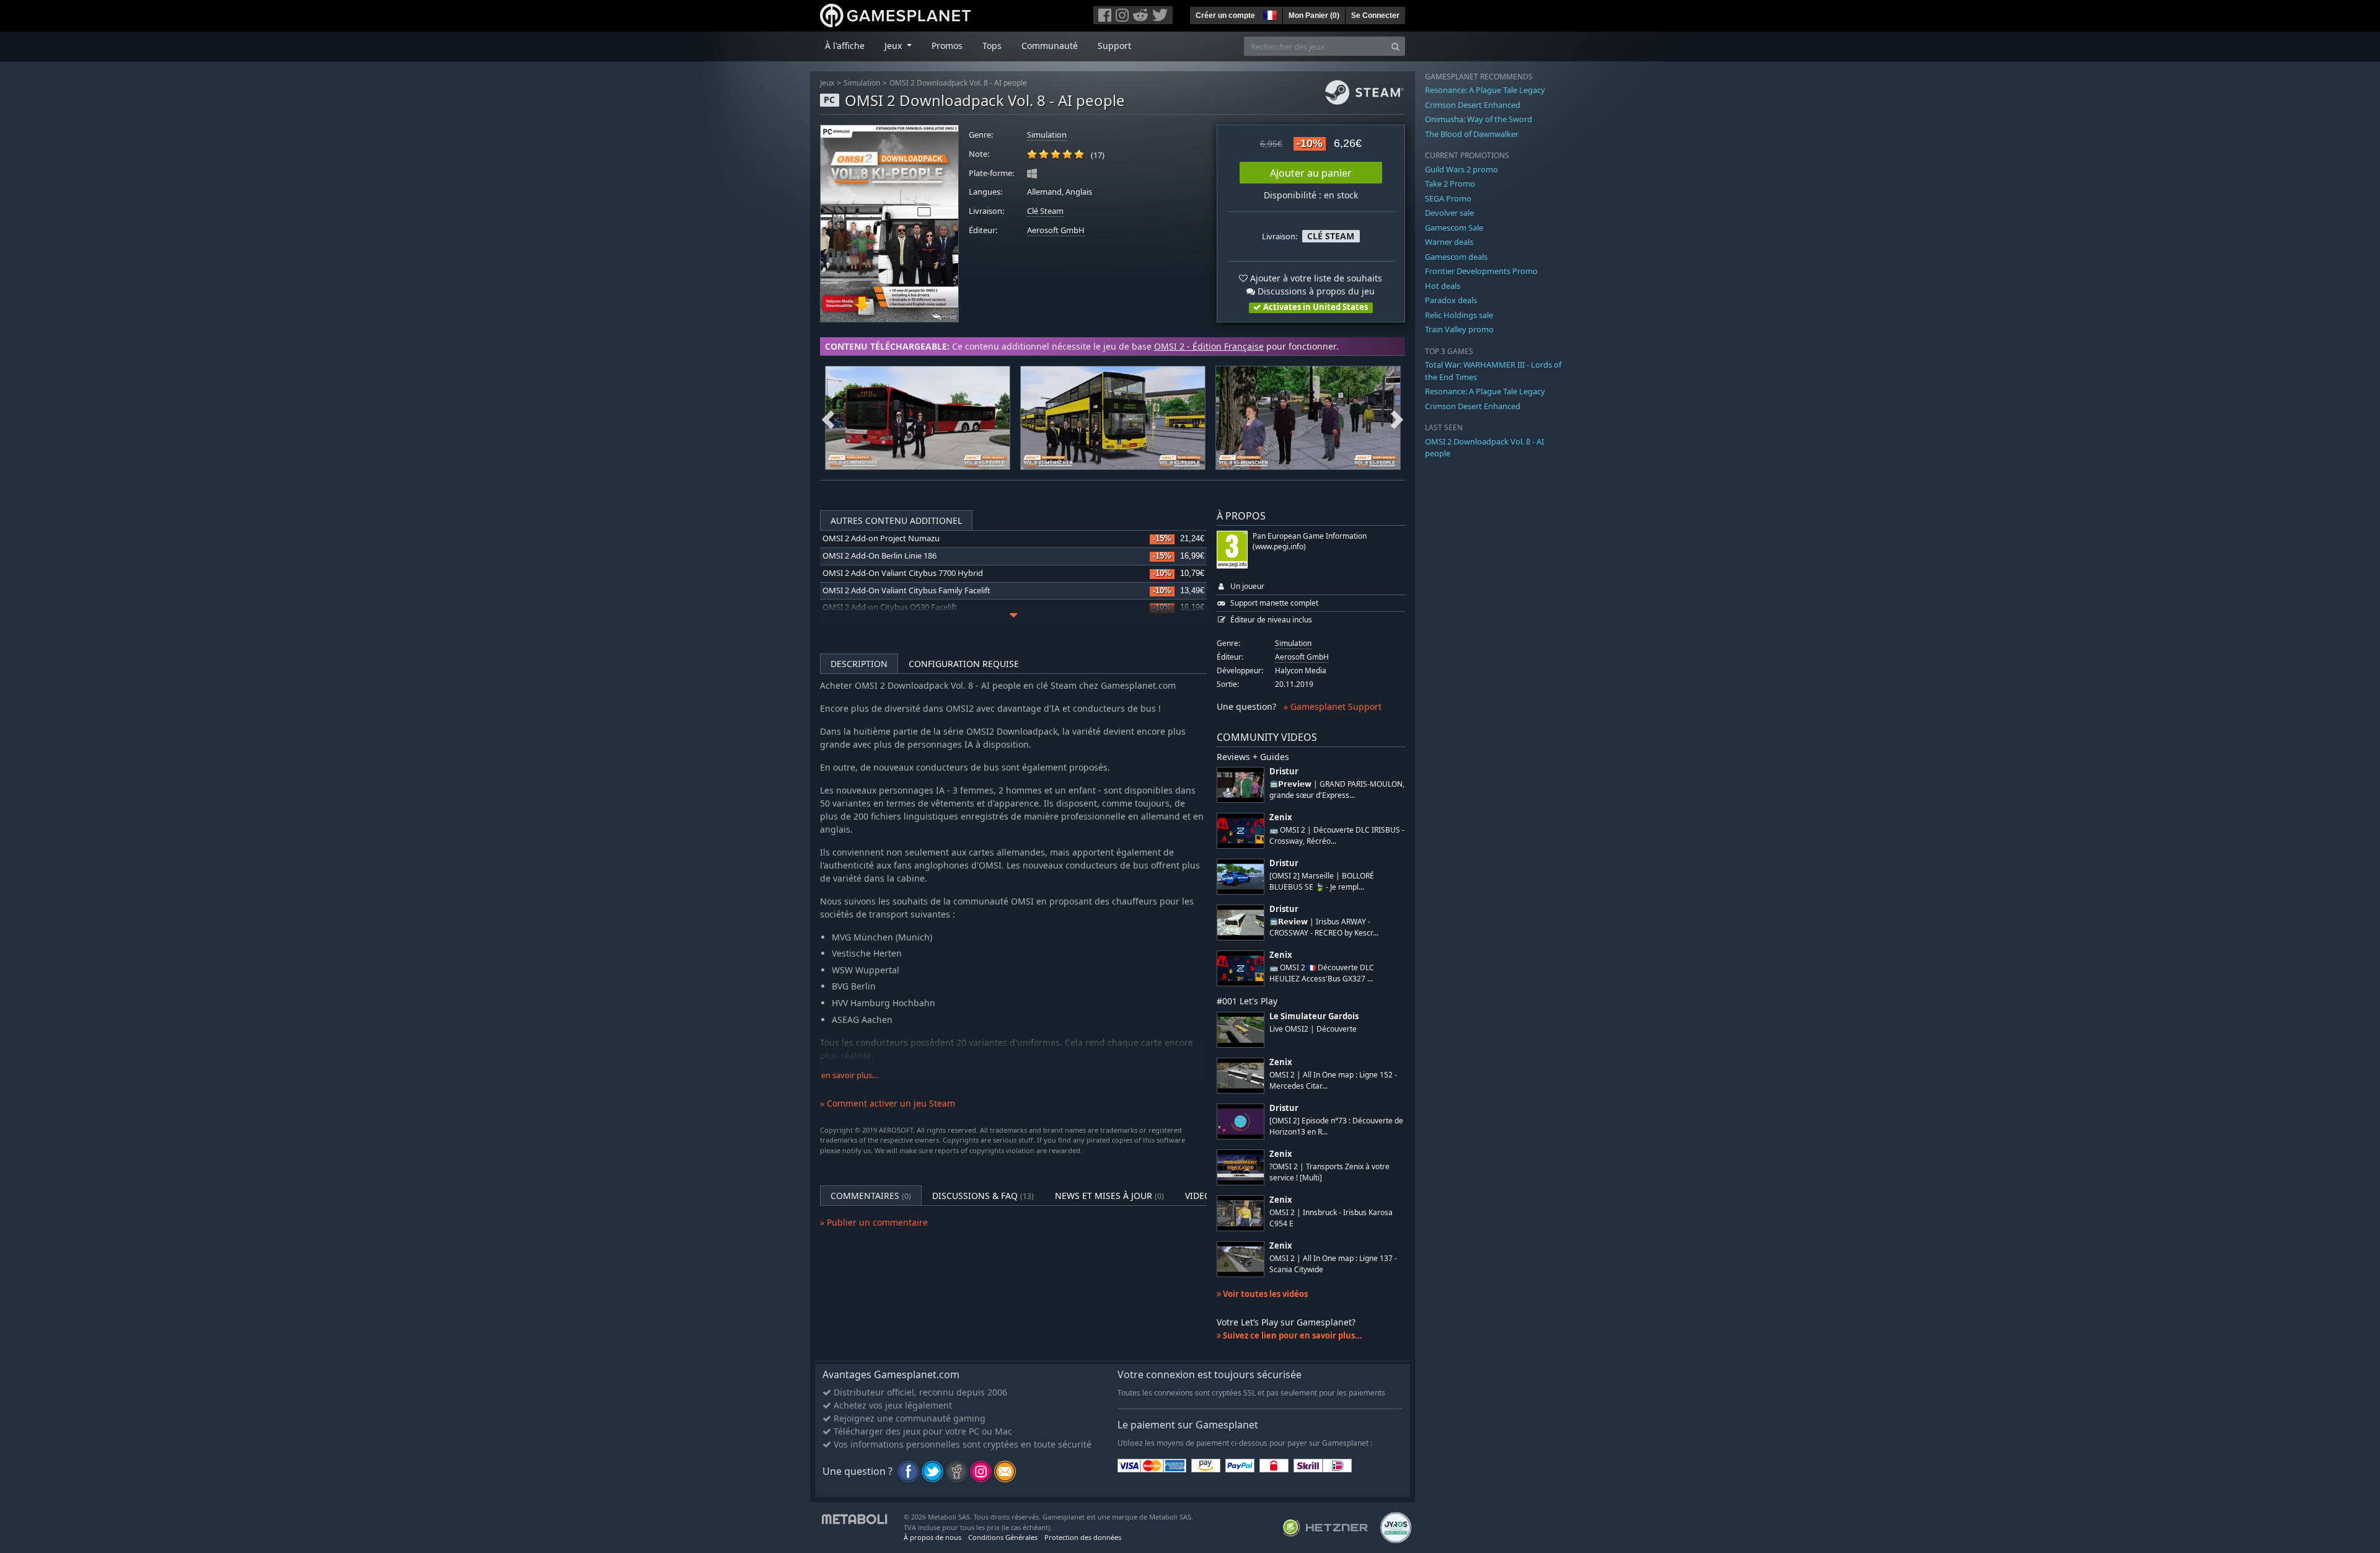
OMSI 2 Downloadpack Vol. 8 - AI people (958, 83)
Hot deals (1443, 286)
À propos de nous (932, 1537)
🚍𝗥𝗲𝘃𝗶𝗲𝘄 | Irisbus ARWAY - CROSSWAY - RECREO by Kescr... (1324, 927)
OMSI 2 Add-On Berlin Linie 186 (879, 556)
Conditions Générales (1003, 1537)
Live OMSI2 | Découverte (1313, 1029)
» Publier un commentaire (874, 1222)
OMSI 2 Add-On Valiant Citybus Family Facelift (906, 591)
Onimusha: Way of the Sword (1479, 119)
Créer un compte (1225, 15)
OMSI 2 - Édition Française (1209, 346)
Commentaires (871, 1196)
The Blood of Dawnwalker (1472, 134)
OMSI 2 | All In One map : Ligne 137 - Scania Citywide (1333, 1263)
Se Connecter (1375, 15)
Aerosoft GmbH (1056, 230)
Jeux (827, 83)
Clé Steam (1045, 211)
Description (859, 664)
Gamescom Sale (1454, 228)
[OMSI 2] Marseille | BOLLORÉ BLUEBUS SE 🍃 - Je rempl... (1322, 881)
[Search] (1395, 46)
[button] (1269, 14)
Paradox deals (1451, 300)
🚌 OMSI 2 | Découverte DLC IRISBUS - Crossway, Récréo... (1337, 835)
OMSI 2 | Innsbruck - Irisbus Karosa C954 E (1331, 1218)
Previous (828, 418)
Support (1114, 46)
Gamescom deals (1456, 257)
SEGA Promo (1448, 198)
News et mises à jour (1109, 1196)
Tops (992, 46)
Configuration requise (964, 664)
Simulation (862, 83)
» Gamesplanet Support (1333, 706)
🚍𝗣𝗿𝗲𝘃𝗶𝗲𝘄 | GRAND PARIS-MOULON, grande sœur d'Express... (1337, 789)
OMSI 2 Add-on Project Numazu (881, 538)
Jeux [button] (894, 46)
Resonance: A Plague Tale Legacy (1485, 90)
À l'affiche (845, 46)
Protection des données (1083, 1537)
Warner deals (1449, 242)
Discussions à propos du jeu (1315, 291)
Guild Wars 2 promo (1461, 169)
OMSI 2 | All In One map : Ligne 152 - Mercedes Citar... (1333, 1080)
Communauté (1050, 46)
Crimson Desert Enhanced (1473, 105)
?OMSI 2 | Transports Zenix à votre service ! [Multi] (1329, 1172)
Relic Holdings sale (1459, 315)
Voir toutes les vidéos (1264, 1294)
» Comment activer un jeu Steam (888, 1103)
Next (1397, 418)
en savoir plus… (850, 1075)
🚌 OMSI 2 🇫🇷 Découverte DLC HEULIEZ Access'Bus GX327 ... (1322, 973)
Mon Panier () (1314, 15)
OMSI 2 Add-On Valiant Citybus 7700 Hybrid (903, 573)
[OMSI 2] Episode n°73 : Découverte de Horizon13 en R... (1336, 1126)
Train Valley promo (1459, 329)
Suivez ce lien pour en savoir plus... (1292, 1335)
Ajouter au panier (1311, 173)
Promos (947, 46)
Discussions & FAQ (983, 1196)
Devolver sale (1449, 213)
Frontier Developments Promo (1481, 271)
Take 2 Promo (1450, 184)
